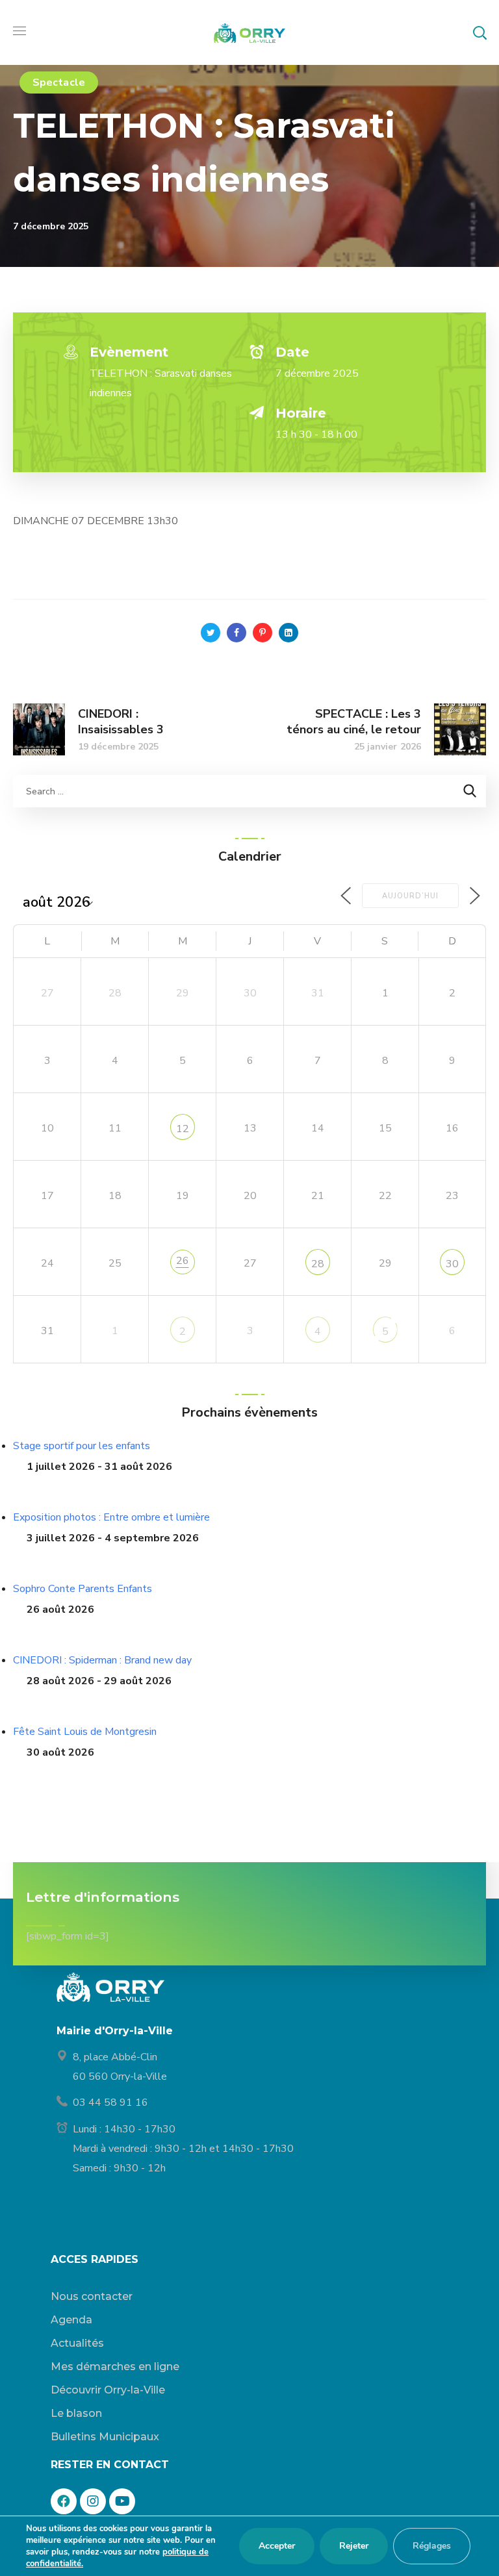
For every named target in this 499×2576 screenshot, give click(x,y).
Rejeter (354, 2546)
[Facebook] (64, 2501)
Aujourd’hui (410, 896)
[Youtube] (122, 2501)
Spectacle (59, 82)
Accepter (277, 2546)
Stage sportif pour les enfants (82, 1446)
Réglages (432, 2546)
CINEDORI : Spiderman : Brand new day (102, 1660)
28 (318, 1264)
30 (452, 1264)
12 (183, 1129)
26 (183, 1261)
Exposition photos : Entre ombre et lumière (111, 1517)
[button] (480, 32)
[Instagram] (93, 2501)
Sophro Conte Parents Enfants (83, 1589)
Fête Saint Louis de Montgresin (85, 1732)
